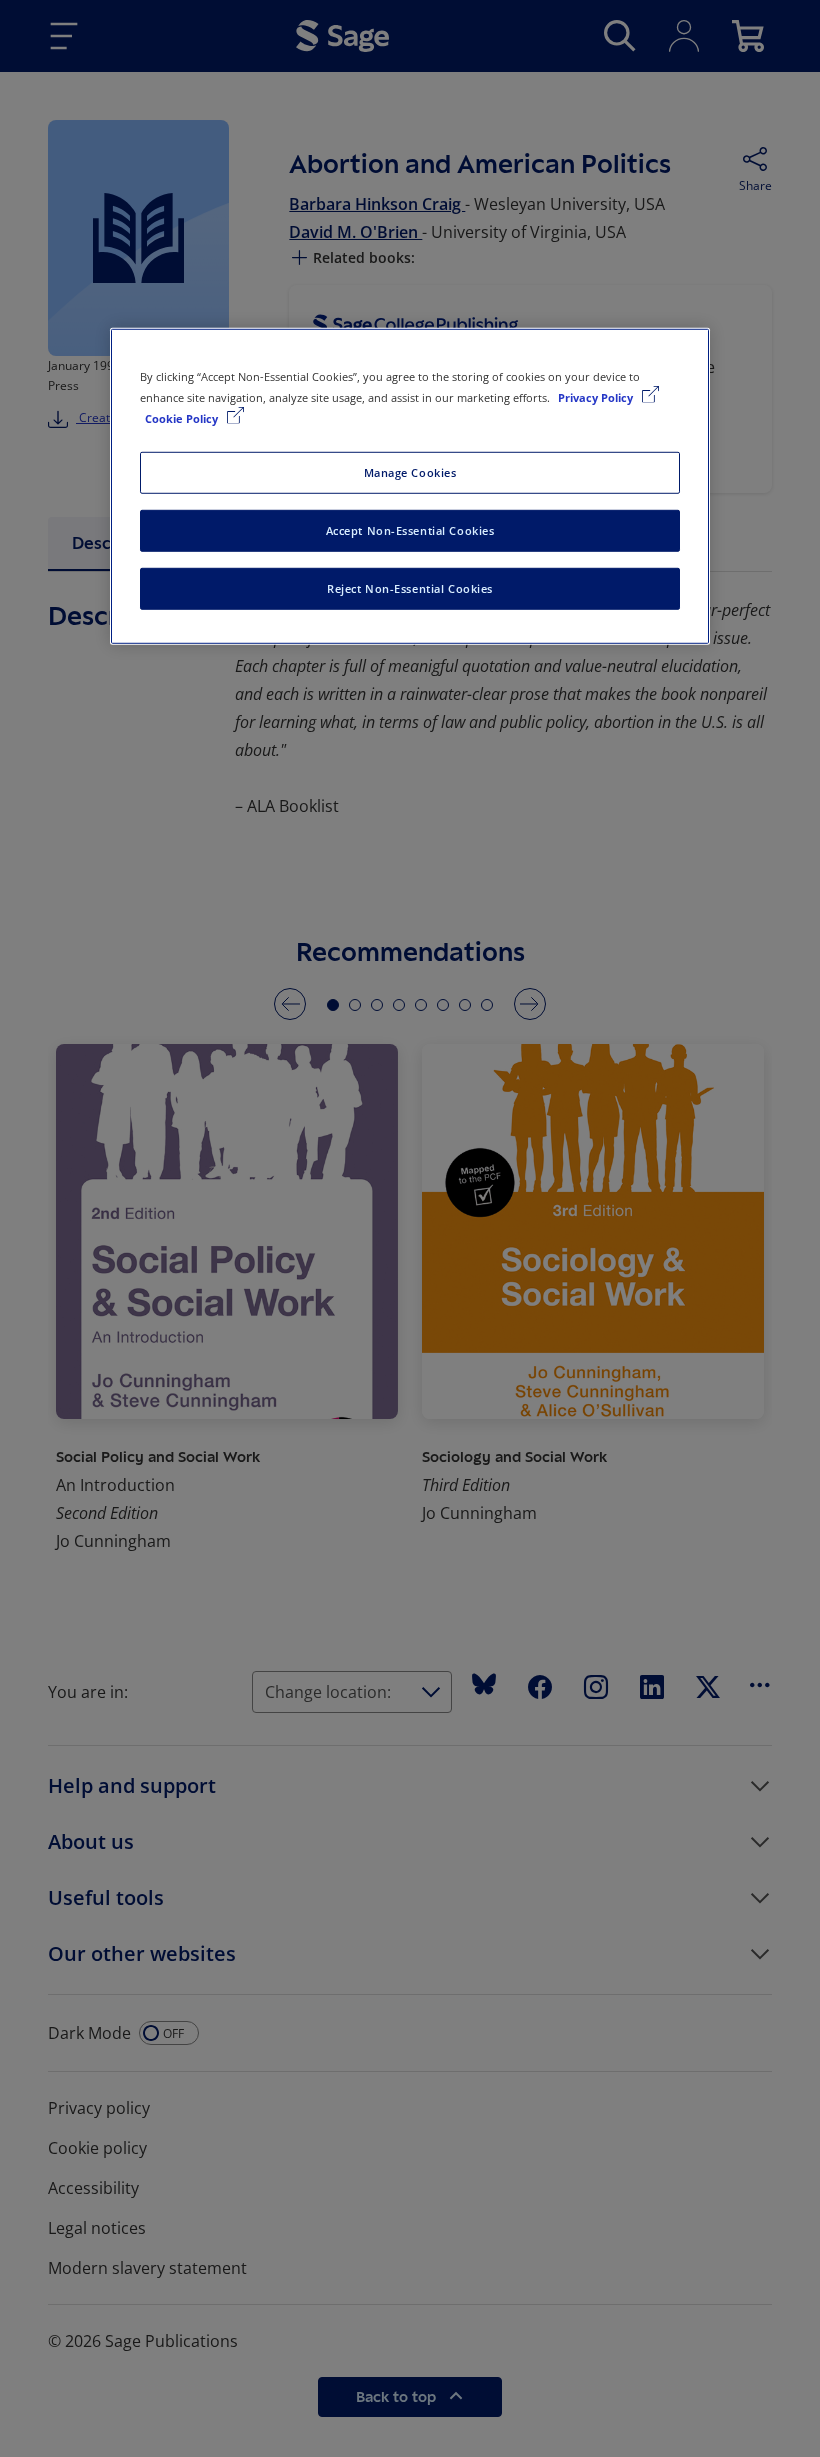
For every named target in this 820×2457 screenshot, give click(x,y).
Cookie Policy (183, 417)
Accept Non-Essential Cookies (410, 529)
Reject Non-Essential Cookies (410, 587)
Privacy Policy (597, 396)
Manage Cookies (410, 472)
